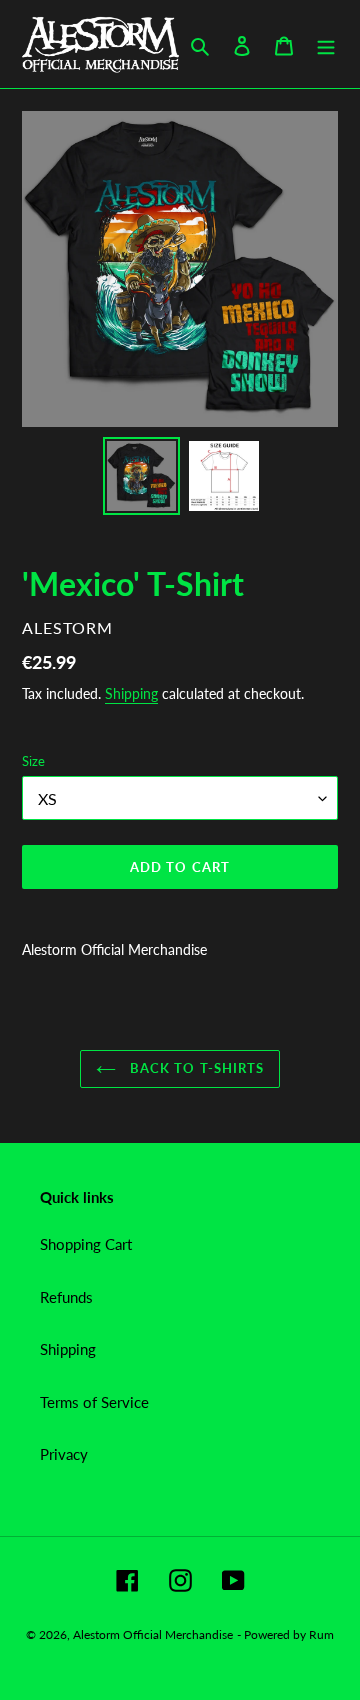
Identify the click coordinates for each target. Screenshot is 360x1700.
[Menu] (326, 44)
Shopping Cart (86, 1244)
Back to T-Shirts (195, 1068)
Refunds (66, 1297)
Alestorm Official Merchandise (153, 1634)
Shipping (131, 693)
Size (33, 761)
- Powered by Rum (285, 1634)
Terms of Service (94, 1402)
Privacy (64, 1454)
